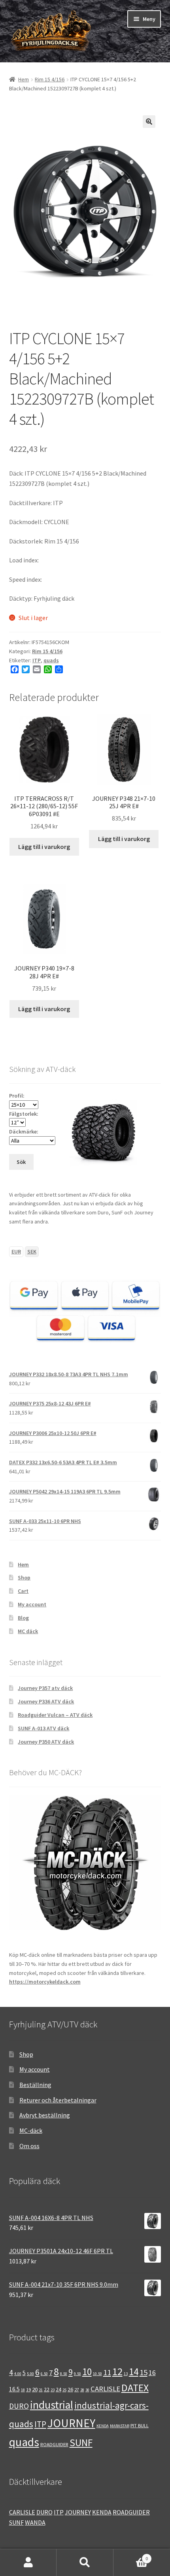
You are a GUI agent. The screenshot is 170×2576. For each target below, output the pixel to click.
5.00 (30, 2374)
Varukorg (131, 2556)
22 (47, 2389)
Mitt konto (28, 2563)
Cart (23, 1591)
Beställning (35, 2085)
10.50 (97, 2374)
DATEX (135, 2388)
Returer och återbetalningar (58, 2100)
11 (107, 2372)
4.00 (18, 2374)
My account (32, 1604)
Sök (85, 2563)
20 (35, 2389)
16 (152, 2373)
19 (28, 2389)
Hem (24, 79)
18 (23, 2390)
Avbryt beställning (45, 2115)
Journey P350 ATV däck (46, 1742)
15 (144, 2372)
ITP (37, 660)
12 (117, 2371)
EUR (16, 1251)
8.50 (64, 2374)
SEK (32, 1251)
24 (59, 2389)
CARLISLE (105, 2389)
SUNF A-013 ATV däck (43, 1728)
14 (134, 2372)
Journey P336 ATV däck (46, 1701)
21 (41, 2390)
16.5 (14, 2389)
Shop (24, 1577)
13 (126, 2374)
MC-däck (31, 2130)
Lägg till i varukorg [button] (44, 847)
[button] (149, 122)
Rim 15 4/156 (50, 79)
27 (77, 2389)
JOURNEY (71, 2423)
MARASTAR (120, 2426)
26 (70, 2389)
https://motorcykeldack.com (45, 1982)
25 (64, 2390)
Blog (23, 1618)
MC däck (28, 1631)
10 (87, 2372)
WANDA (35, 2522)
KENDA (103, 2426)
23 (53, 2390)
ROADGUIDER (54, 2444)
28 (82, 2390)
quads (51, 660)
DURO (19, 2406)
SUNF (81, 2443)
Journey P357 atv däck (45, 1688)
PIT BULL (140, 2425)
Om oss (29, 2146)
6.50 (44, 2374)
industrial (52, 2405)
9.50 (77, 2374)
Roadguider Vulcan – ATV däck (55, 1715)
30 (87, 2390)
